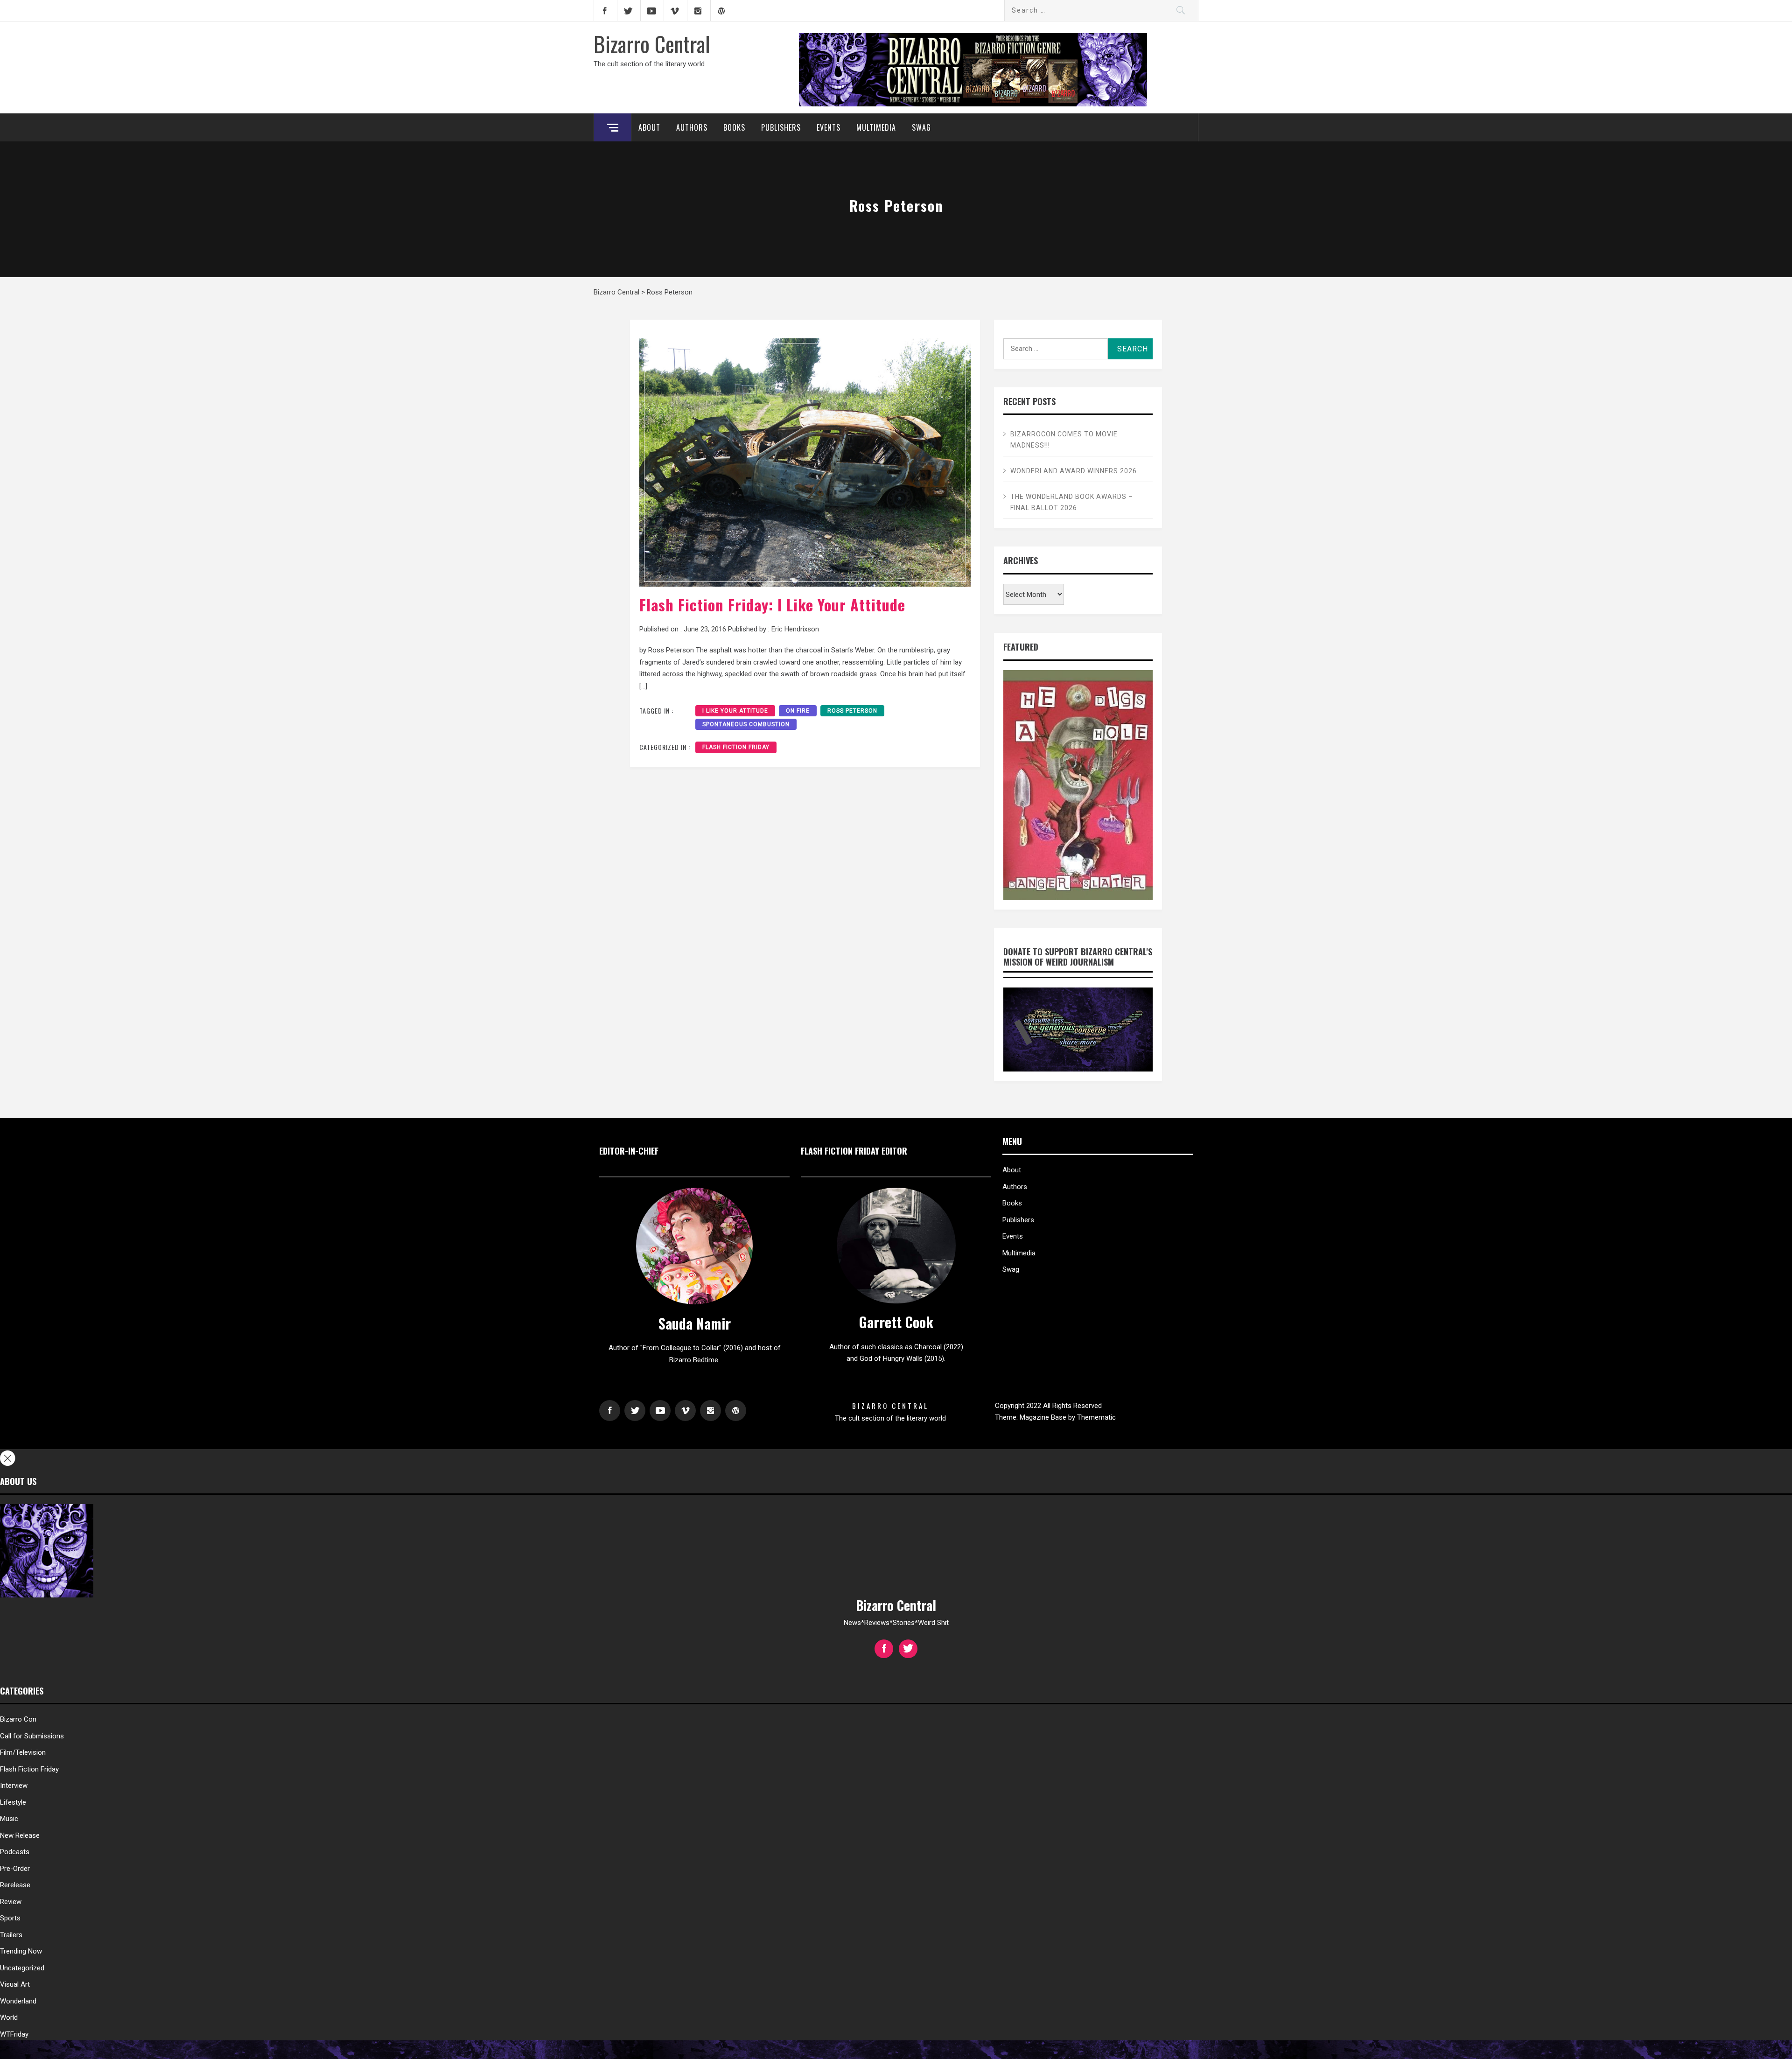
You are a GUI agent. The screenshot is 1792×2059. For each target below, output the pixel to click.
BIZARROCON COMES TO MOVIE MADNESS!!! (1064, 440)
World (9, 2017)
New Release (20, 1835)
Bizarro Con (18, 1719)
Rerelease (15, 1885)
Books (734, 127)
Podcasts (15, 1852)
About (649, 127)
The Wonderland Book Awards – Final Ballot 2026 (1072, 502)
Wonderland (18, 2001)
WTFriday (14, 2034)
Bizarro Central (652, 43)
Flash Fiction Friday (736, 747)
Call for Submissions (32, 1736)
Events (829, 127)
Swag (921, 127)
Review (11, 1902)
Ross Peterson (852, 711)
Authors (692, 127)
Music (9, 1819)
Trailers (11, 1935)
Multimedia (876, 127)
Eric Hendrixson (795, 629)
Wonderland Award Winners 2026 (1074, 471)
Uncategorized (22, 1968)
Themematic (1096, 1417)
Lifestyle (13, 1802)
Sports (10, 1918)
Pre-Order (15, 1869)
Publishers (781, 127)
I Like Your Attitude (735, 711)
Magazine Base (1044, 1417)
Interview (14, 1786)
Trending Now (21, 1951)
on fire (798, 711)
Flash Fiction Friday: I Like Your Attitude (772, 605)
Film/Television (23, 1752)
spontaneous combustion (746, 724)
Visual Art (15, 1984)
